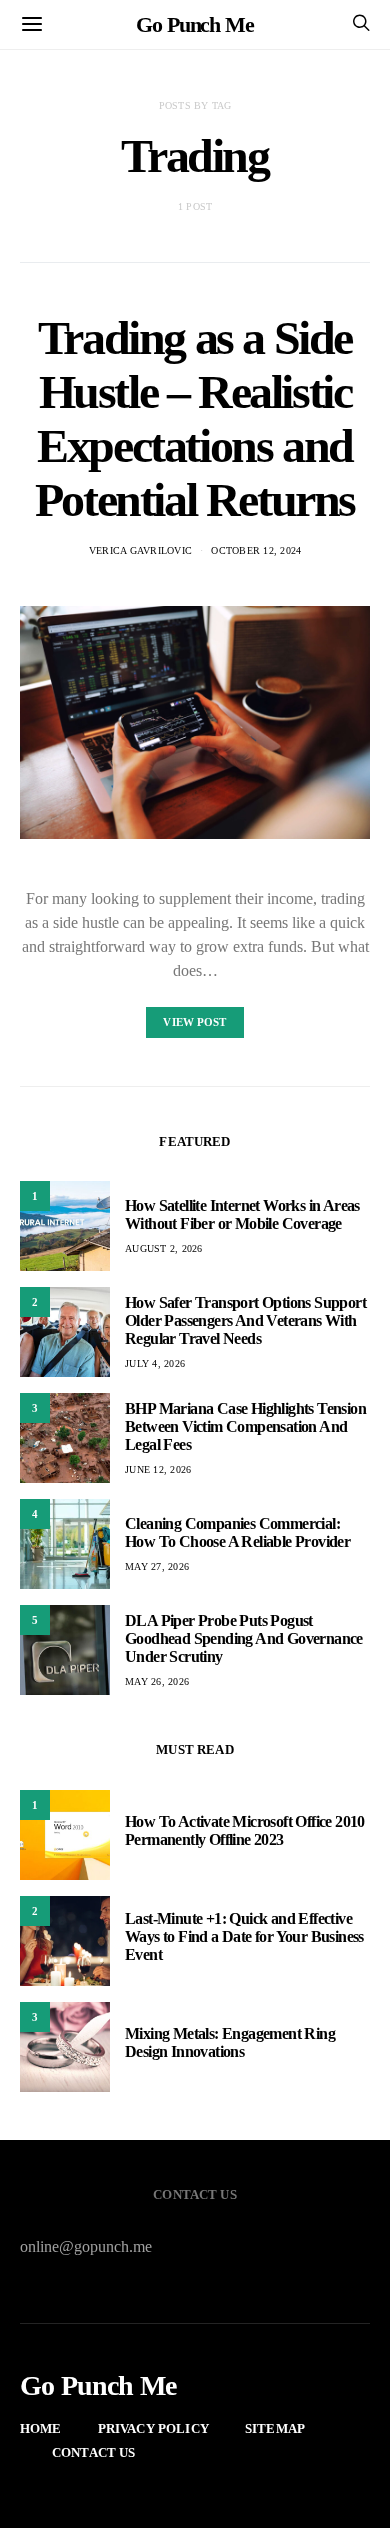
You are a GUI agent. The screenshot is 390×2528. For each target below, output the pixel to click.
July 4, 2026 (155, 1363)
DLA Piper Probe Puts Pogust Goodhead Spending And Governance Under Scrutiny (244, 1638)
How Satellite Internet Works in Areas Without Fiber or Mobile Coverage (242, 1214)
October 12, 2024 (256, 550)
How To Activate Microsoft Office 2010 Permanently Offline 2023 (245, 1830)
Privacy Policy (153, 2428)
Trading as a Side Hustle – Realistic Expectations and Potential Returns (195, 418)
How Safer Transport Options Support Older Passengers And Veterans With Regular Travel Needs (245, 1320)
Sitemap (275, 2428)
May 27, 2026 (157, 1566)
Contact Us (94, 2452)
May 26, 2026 (157, 1681)
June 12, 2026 (158, 1469)
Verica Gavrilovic (140, 550)
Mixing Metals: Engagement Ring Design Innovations (230, 2042)
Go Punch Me (195, 24)
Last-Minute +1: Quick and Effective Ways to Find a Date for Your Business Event (244, 1936)
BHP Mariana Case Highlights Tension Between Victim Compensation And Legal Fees (245, 1426)
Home (41, 2428)
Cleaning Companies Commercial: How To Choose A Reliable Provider (237, 1532)
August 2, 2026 (164, 1248)
